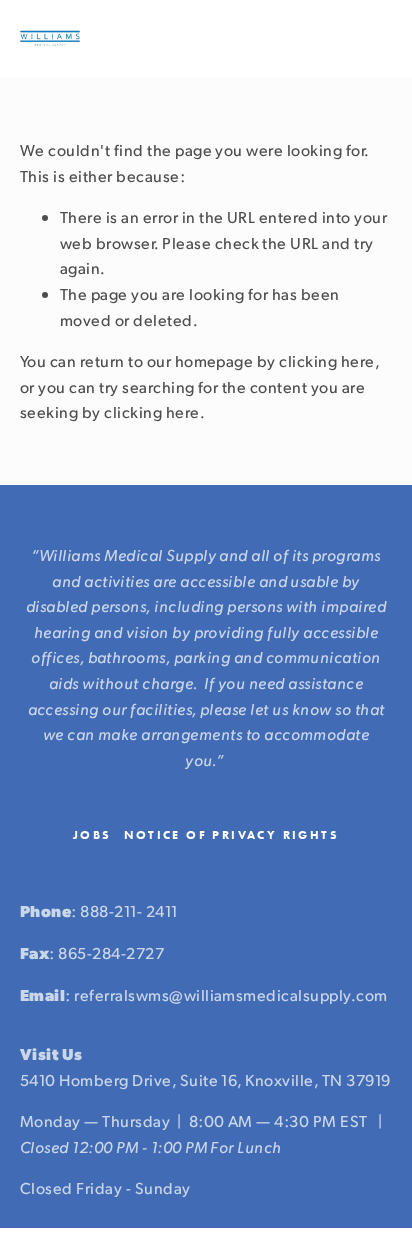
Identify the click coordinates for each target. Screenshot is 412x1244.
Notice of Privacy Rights (232, 835)
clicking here (326, 360)
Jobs (92, 835)
